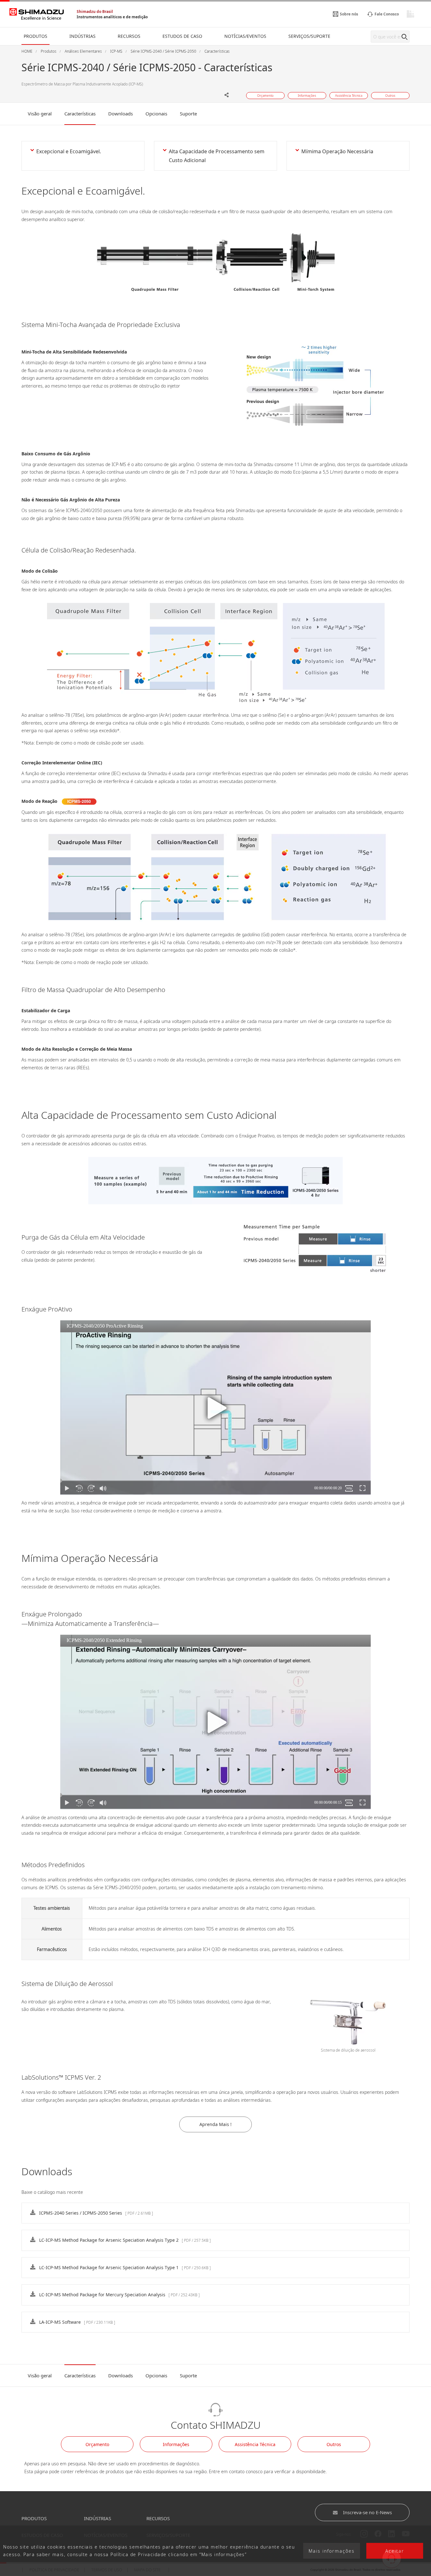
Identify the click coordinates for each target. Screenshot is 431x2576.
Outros (334, 2444)
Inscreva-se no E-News (367, 2512)
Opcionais (156, 114)
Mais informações (332, 2551)
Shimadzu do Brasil (95, 12)
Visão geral (40, 114)
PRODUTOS (34, 2518)
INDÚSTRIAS (97, 2518)
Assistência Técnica (255, 2444)
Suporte (188, 114)
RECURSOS (158, 2518)
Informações (176, 2444)
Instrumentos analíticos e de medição (112, 17)
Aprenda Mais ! (215, 2124)
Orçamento (97, 2444)
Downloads (121, 114)
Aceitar (395, 2551)
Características (80, 114)
